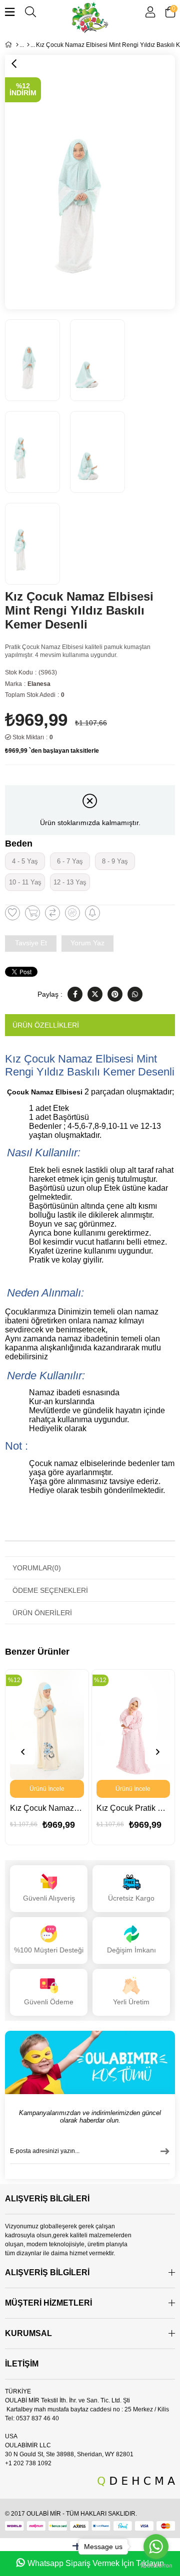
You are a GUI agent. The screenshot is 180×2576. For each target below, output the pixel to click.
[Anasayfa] (17, 45)
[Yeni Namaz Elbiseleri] (28, 45)
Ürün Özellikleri (46, 1025)
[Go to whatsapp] (156, 2547)
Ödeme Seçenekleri (50, 1590)
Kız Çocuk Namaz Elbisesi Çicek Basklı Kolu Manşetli (47, 1808)
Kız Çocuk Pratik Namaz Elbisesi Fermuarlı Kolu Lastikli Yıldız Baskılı (133, 1808)
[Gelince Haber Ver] (92, 913)
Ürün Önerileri (42, 1613)
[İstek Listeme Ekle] (32, 913)
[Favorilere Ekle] (12, 913)
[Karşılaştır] (52, 913)
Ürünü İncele (47, 1789)
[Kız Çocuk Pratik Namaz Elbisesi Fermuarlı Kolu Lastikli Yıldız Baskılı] (133, 1725)
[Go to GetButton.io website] (156, 2566)
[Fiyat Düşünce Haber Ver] (72, 913)
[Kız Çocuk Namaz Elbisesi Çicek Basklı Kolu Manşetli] (47, 1725)
